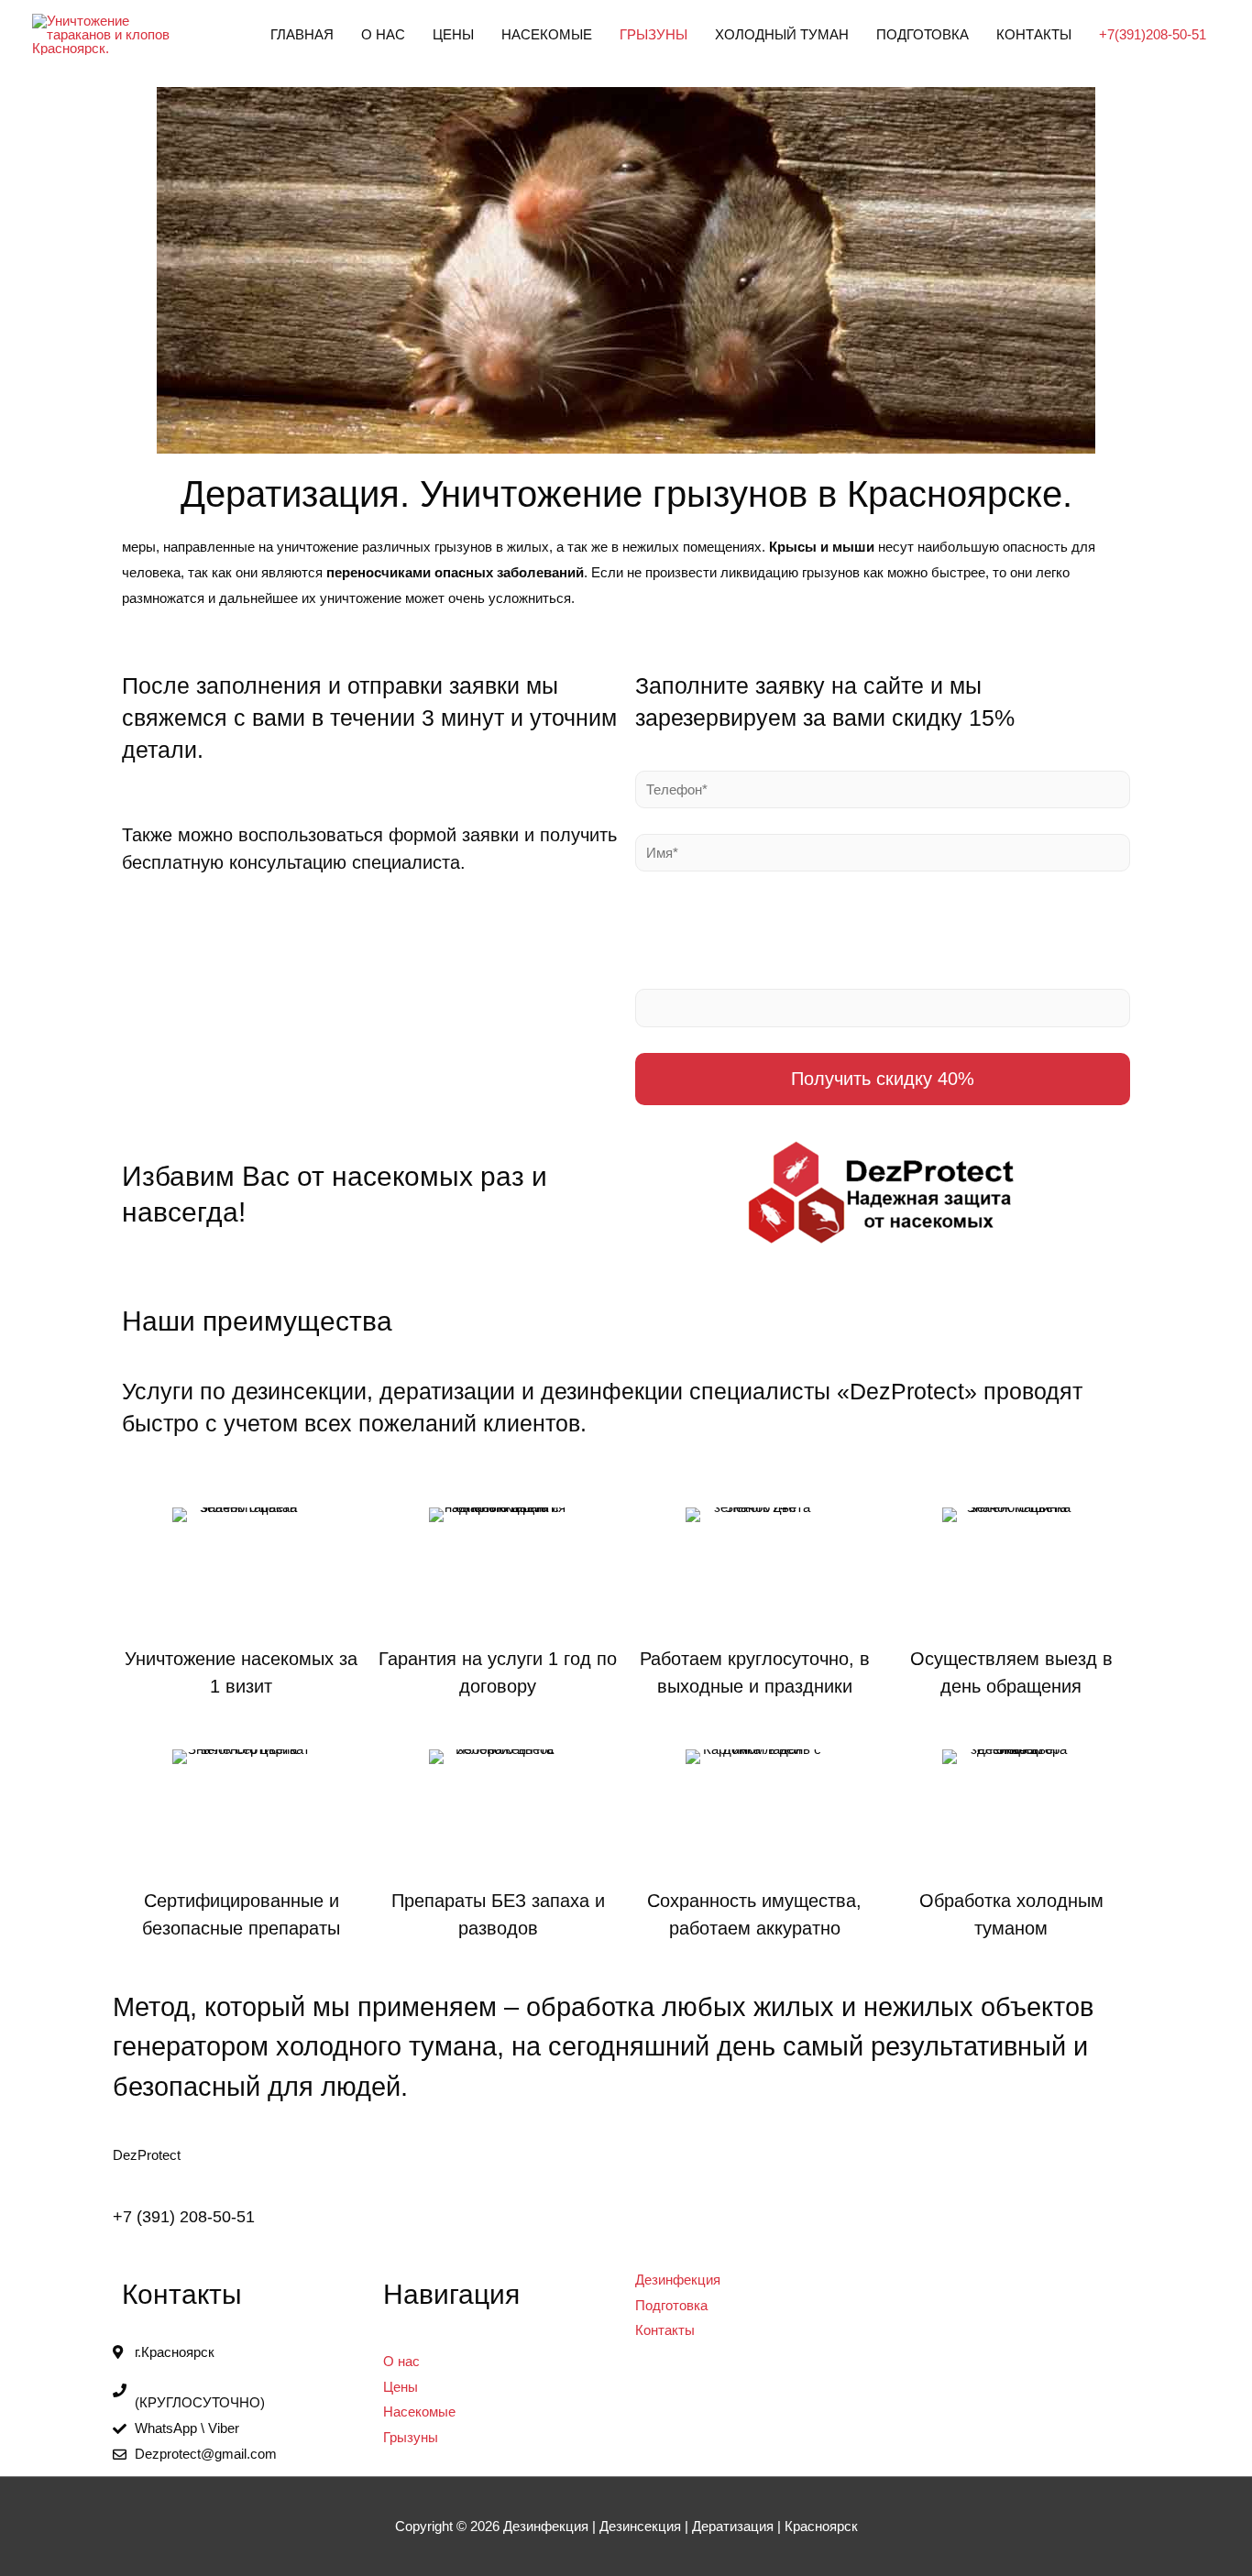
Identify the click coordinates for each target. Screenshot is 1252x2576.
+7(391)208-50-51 (1153, 34)
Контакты (1034, 34)
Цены (453, 34)
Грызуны (653, 34)
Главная (302, 34)
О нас (383, 34)
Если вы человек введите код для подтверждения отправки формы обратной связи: (880, 941)
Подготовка (923, 34)
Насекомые (547, 34)
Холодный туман (782, 34)
